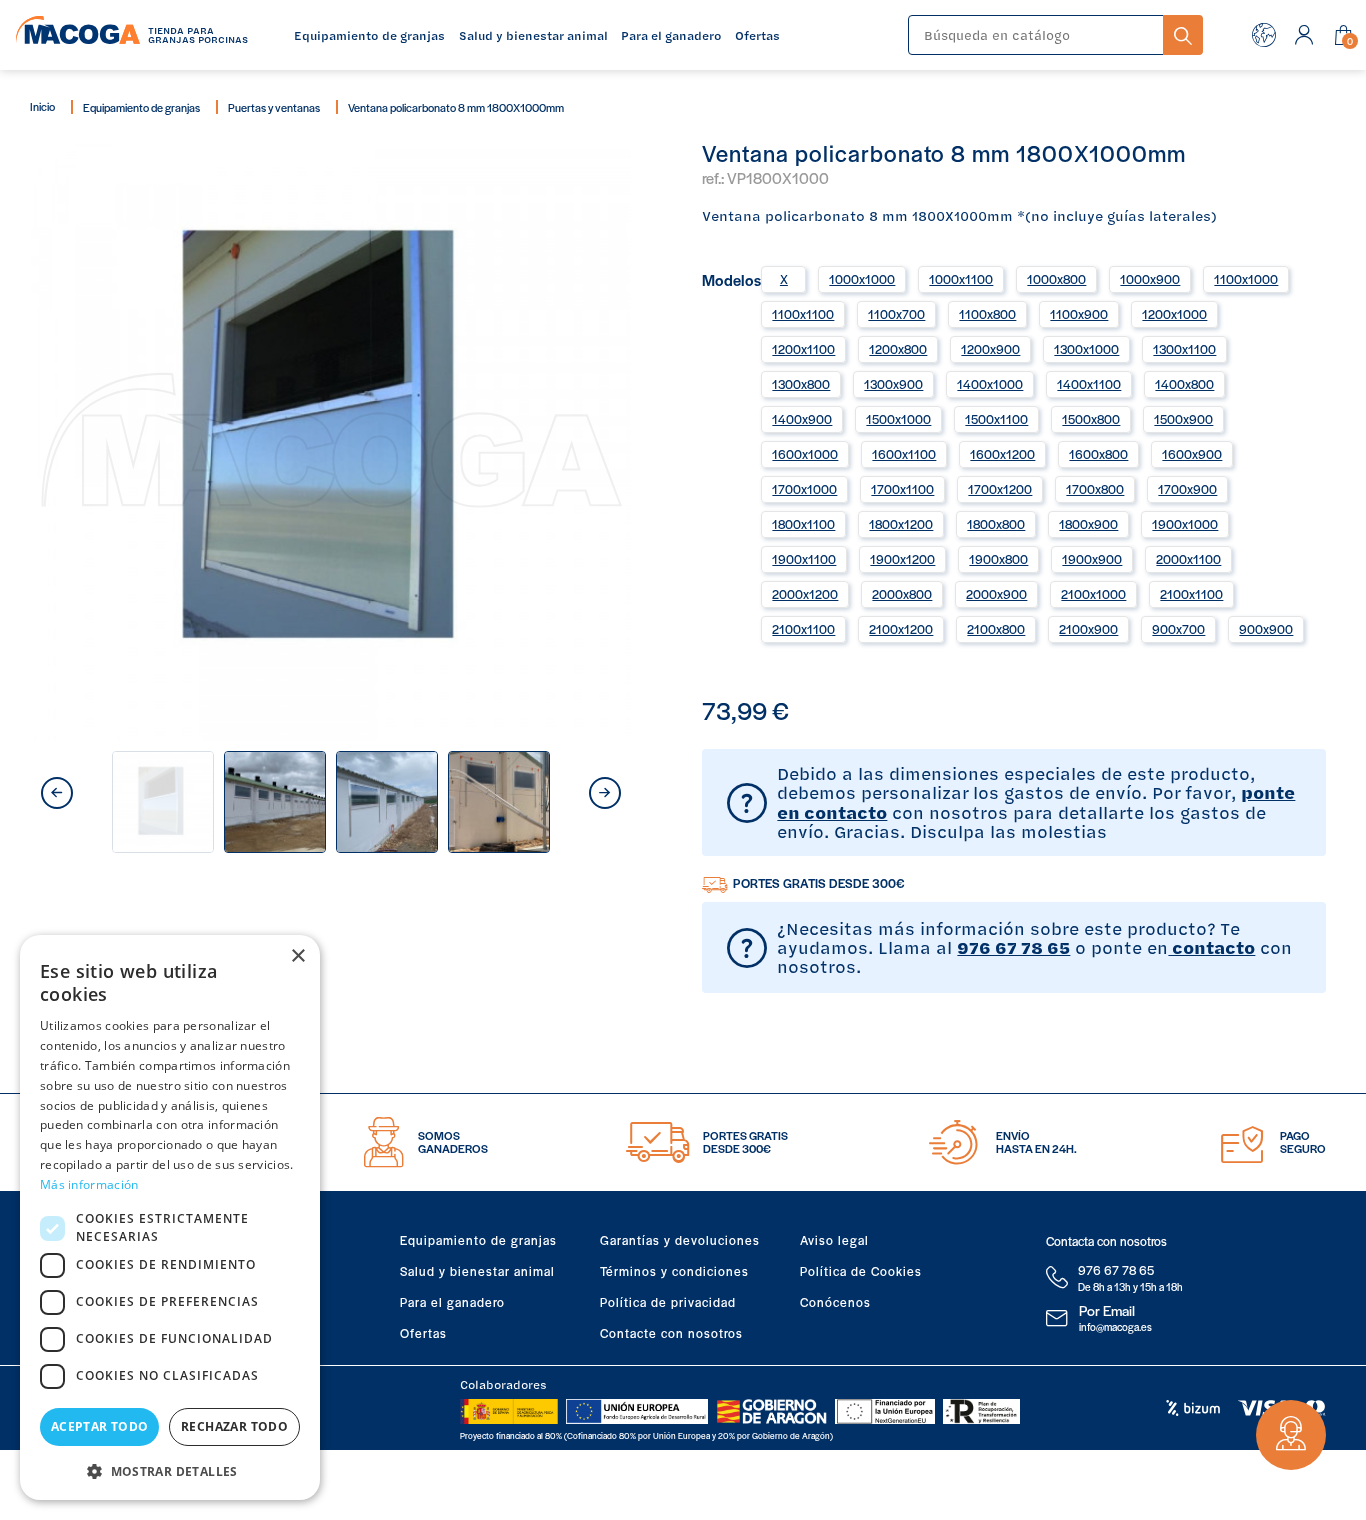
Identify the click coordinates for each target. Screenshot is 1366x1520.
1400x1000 (990, 384)
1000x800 (1056, 279)
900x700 (1178, 629)
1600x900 (1192, 454)
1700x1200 (1000, 489)
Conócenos (835, 1302)
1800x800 (996, 524)
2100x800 (996, 629)
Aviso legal (834, 1240)
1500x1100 (996, 419)
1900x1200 (902, 559)
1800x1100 (803, 524)
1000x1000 (862, 279)
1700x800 (1095, 489)
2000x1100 (1188, 559)
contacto (1211, 947)
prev (57, 793)
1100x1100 (803, 314)
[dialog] (170, 1217)
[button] (170, 1469)
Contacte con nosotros (671, 1333)
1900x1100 (804, 559)
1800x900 (1088, 524)
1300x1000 (1086, 349)
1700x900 (1187, 489)
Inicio (42, 106)
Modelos (731, 278)
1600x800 (1098, 454)
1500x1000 (898, 419)
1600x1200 (1002, 454)
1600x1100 (904, 454)
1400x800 (1184, 384)
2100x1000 (1093, 594)
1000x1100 (961, 279)
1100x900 (1079, 314)
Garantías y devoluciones (680, 1240)
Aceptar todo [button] (100, 1426)
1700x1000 (804, 489)
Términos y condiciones (674, 1271)
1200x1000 (1174, 314)
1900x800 (998, 559)
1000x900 (1150, 279)
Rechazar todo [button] (234, 1426)
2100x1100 (1191, 594)
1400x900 (802, 419)
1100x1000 (1246, 279)
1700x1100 (902, 489)
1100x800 (987, 314)
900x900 (1266, 629)
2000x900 (996, 594)
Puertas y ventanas (274, 107)
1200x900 (990, 349)
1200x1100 (803, 349)
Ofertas (423, 1333)
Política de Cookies (861, 1271)
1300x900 (893, 384)
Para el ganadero (452, 1302)
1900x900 (1092, 559)
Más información (89, 1184)
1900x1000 (1185, 524)
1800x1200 (901, 524)
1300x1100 (1184, 349)
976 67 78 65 (1013, 947)
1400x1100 (1089, 384)
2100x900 (1088, 629)
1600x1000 (805, 454)
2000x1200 (805, 594)
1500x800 (1091, 419)
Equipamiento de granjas (141, 107)
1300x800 (801, 384)
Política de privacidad (668, 1302)
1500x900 (1183, 419)
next (605, 793)
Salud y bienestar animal (477, 1271)
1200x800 (898, 349)
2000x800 (902, 594)
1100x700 (896, 314)
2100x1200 (901, 629)
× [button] (297, 956)
